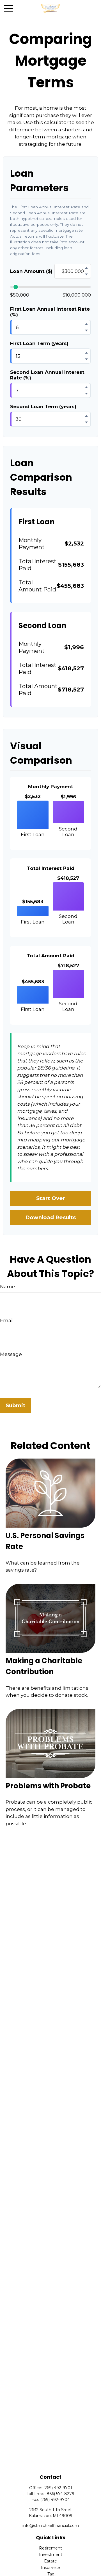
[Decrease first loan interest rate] (86, 330)
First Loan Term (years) (39, 343)
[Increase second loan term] (86, 416)
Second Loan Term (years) (43, 406)
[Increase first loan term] (86, 353)
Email (7, 1320)
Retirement (50, 2548)
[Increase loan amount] (86, 268)
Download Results (50, 1217)
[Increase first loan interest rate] (86, 324)
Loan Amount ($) (31, 271)
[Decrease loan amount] (86, 274)
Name (8, 1287)
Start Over (51, 1198)
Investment (51, 2555)
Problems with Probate (48, 1786)
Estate (50, 2561)
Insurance (50, 2568)
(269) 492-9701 (58, 2488)
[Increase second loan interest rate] (86, 387)
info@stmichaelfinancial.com (51, 2526)
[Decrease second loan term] (86, 422)
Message (11, 1354)
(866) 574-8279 (60, 2494)
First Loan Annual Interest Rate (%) (50, 312)
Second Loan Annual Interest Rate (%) (47, 375)
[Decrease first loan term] (86, 359)
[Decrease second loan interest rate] (86, 394)
